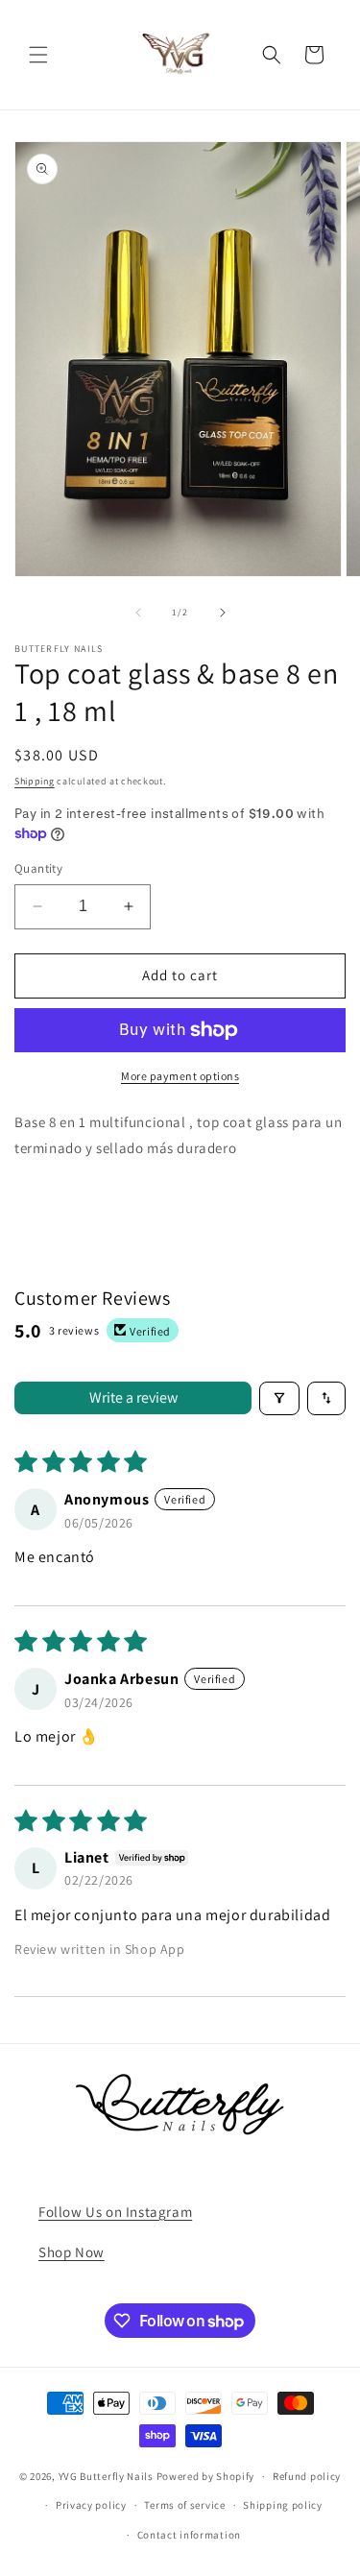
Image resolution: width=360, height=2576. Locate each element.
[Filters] (279, 1398)
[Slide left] (138, 613)
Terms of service (184, 2505)
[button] (38, 55)
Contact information (189, 2535)
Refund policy (307, 2476)
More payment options (180, 1076)
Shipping (35, 781)
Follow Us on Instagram (115, 2212)
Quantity (38, 868)
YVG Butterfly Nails (106, 2476)
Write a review (133, 1397)
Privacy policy (91, 2505)
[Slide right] (223, 613)
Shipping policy (283, 2505)
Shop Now (72, 2252)
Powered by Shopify (206, 2476)
